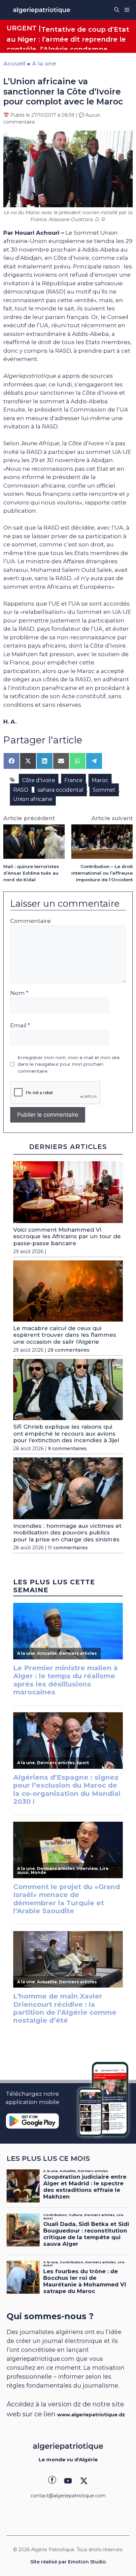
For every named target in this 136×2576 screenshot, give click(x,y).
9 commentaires (67, 1448)
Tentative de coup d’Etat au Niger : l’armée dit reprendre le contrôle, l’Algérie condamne (68, 39)
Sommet (104, 790)
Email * (20, 1025)
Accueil (14, 63)
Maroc (100, 780)
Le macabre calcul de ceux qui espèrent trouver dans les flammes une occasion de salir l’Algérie (65, 1335)
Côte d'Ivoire (39, 780)
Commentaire (31, 921)
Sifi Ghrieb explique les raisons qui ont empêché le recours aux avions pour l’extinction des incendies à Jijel (66, 1433)
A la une (44, 63)
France (73, 780)
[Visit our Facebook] (52, 2481)
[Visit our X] (84, 2481)
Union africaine (33, 799)
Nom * (19, 993)
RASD (21, 790)
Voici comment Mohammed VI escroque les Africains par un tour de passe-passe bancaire (67, 1236)
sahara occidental (61, 790)
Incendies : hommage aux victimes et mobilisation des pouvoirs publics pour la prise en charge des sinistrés (67, 1533)
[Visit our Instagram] (68, 2481)
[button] (117, 10)
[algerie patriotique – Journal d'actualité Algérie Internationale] (42, 10)
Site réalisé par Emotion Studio (68, 2562)
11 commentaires (68, 1548)
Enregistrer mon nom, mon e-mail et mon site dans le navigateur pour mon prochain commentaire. (69, 1064)
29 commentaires (68, 1350)
